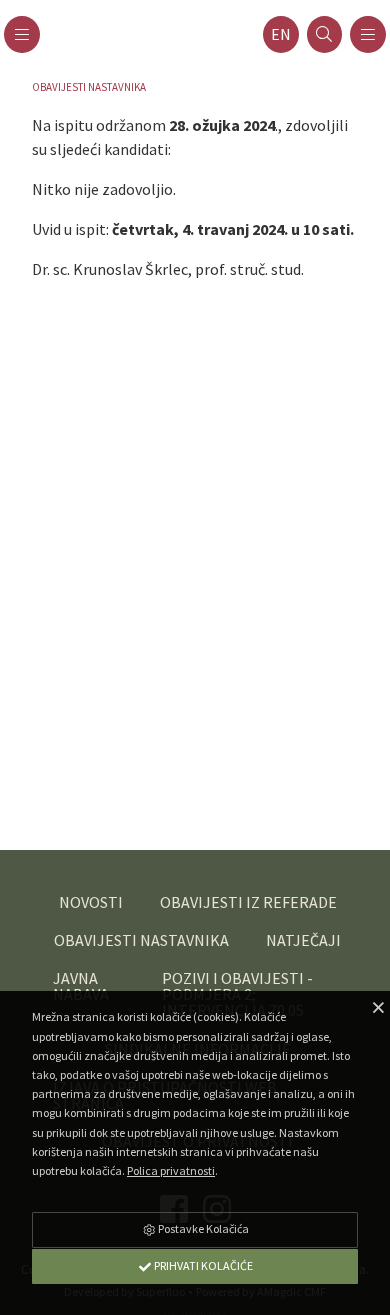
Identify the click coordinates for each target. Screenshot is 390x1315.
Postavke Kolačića (202, 1228)
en (281, 34)
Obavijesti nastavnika (89, 87)
